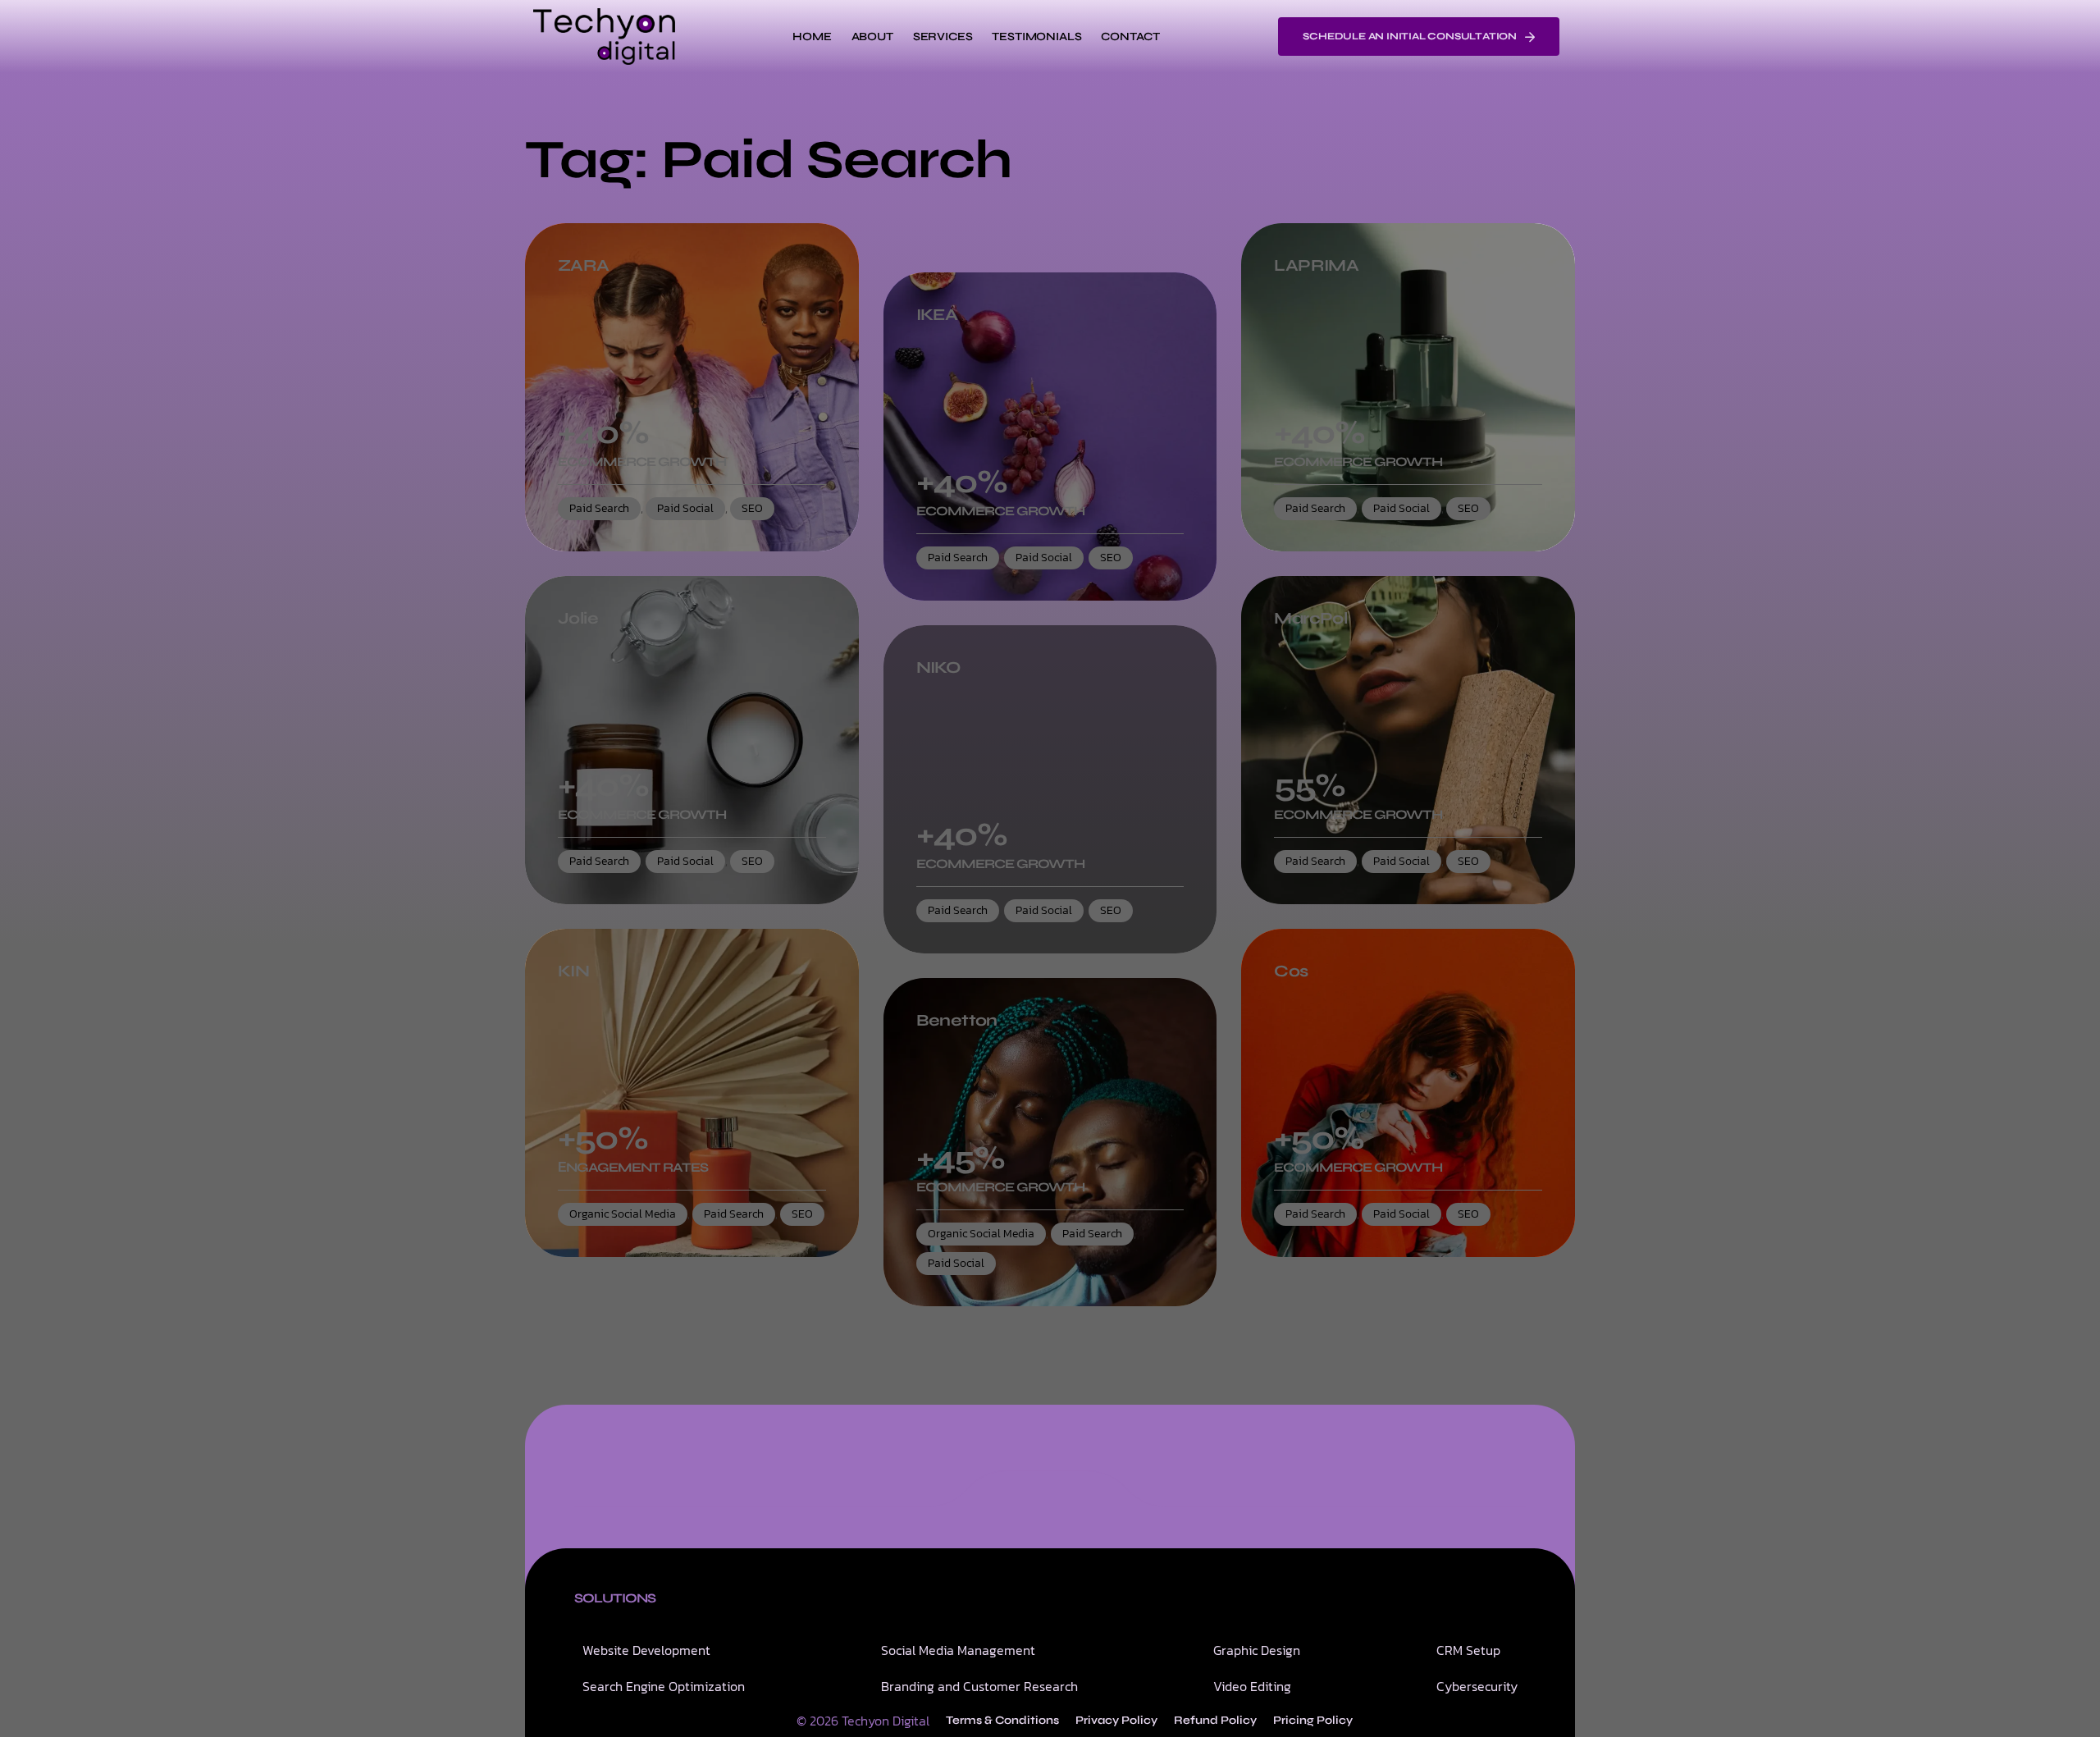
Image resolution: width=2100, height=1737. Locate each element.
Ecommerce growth (642, 462)
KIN (573, 971)
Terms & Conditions (1002, 1720)
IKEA (937, 315)
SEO (752, 508)
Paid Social (685, 508)
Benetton (957, 1021)
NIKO (938, 668)
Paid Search (599, 508)
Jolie (578, 619)
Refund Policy (1215, 1720)
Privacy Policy (1116, 1720)
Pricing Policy (1313, 1720)
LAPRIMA (1316, 266)
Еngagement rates (633, 1167)
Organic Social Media (623, 1214)
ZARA (584, 266)
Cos (1291, 971)
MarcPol (1310, 619)
